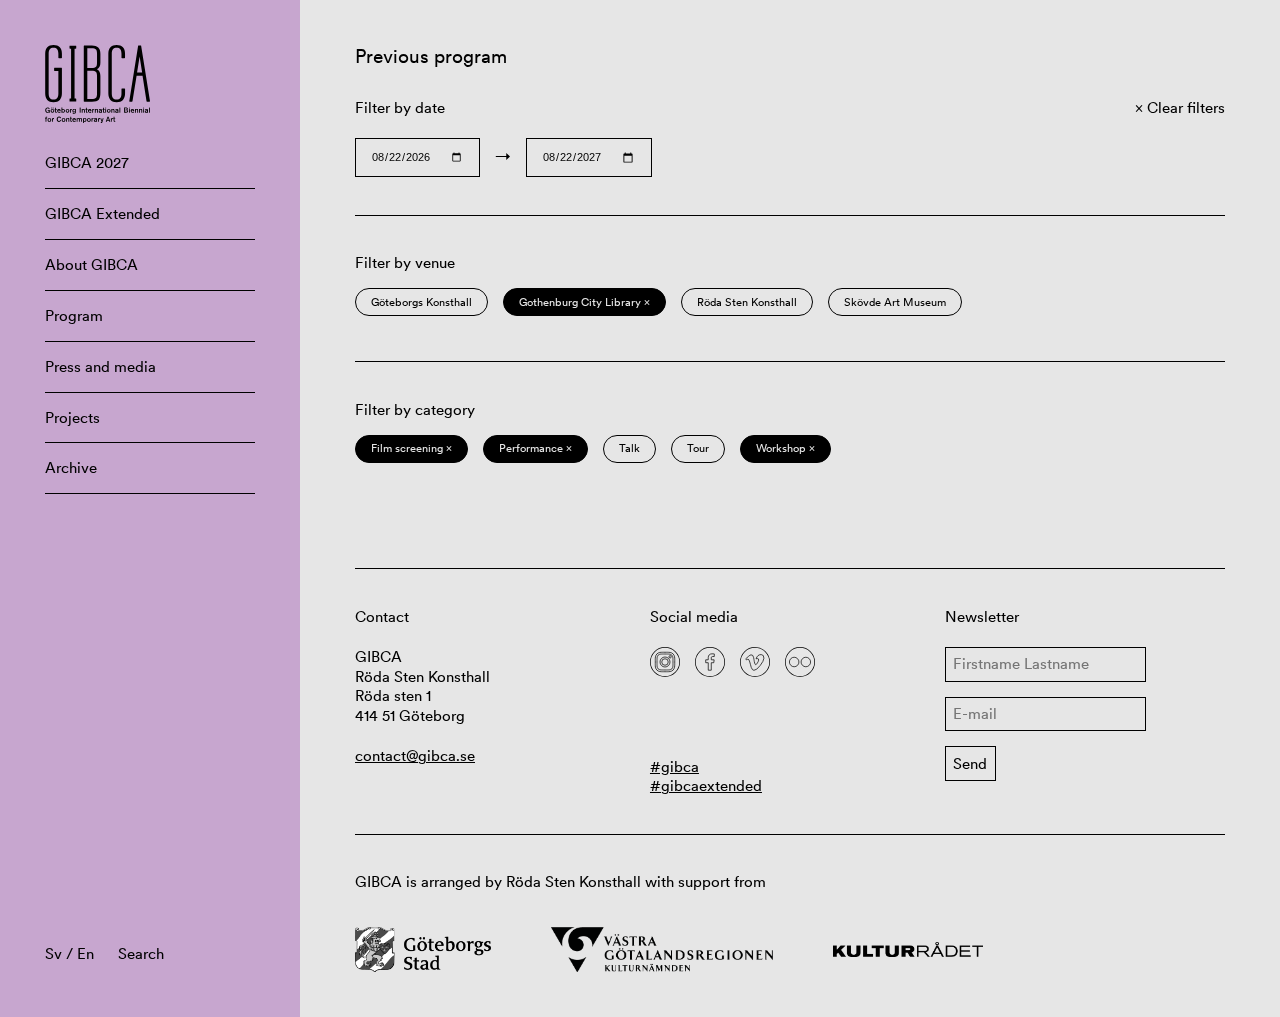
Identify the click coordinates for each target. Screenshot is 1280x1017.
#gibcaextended (706, 785)
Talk (629, 448)
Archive (71, 467)
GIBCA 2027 (87, 162)
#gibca (674, 766)
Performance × (535, 448)
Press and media (100, 366)
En (85, 953)
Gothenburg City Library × (584, 302)
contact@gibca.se (415, 755)
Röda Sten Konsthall (747, 302)
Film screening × (411, 448)
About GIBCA (91, 264)
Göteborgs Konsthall (421, 302)
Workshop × (785, 448)
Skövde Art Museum (895, 302)
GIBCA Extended (102, 213)
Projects (72, 417)
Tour (698, 448)
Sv (53, 953)
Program (74, 315)
